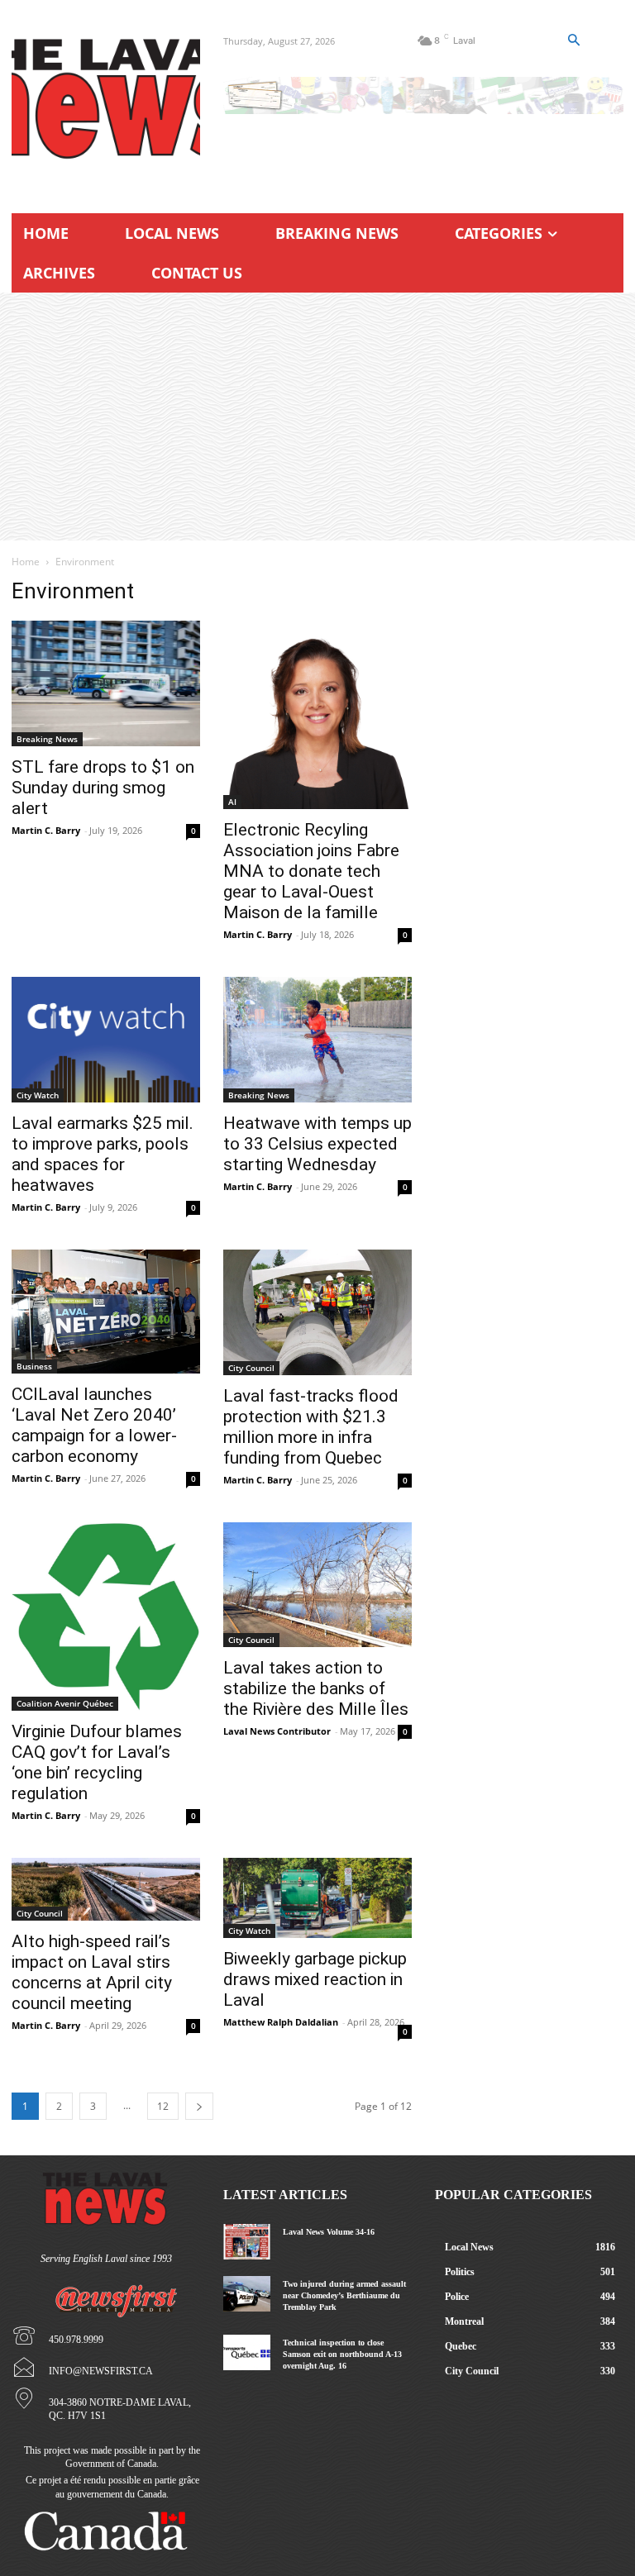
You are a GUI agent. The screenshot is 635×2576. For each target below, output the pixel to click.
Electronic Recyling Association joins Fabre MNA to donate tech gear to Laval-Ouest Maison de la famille (311, 871)
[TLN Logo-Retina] (106, 99)
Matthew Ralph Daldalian (281, 2022)
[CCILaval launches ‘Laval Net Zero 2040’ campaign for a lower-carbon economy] (106, 1312)
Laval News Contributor (277, 1731)
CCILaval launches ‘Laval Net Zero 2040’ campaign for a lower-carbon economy (94, 1425)
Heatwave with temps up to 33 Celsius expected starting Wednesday (317, 1144)
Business (34, 1366)
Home (26, 562)
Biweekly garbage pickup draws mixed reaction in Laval (315, 1979)
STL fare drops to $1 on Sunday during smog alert (103, 788)
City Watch (38, 1095)
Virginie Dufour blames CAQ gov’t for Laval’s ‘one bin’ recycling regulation (97, 1762)
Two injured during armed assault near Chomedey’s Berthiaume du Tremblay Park (344, 2295)
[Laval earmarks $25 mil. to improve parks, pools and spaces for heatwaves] (106, 1040)
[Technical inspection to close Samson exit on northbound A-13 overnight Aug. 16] (247, 2352)
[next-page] (199, 2106)
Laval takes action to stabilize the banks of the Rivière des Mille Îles (316, 1688)
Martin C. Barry (46, 830)
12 (163, 2106)
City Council (251, 1368)
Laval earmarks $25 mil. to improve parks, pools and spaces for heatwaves (103, 1154)
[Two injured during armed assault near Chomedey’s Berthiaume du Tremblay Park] (247, 2294)
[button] (574, 40)
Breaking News (47, 739)
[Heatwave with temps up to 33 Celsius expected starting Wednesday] (317, 1040)
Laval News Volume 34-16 (329, 2232)
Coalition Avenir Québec (65, 1703)
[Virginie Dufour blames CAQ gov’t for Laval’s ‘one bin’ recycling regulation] (106, 1617)
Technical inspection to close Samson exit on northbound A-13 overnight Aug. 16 (342, 2354)
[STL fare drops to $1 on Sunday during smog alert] (106, 683)
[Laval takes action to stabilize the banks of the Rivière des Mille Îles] (317, 1585)
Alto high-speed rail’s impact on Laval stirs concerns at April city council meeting (92, 1972)
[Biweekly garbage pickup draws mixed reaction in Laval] (317, 1898)
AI (232, 802)
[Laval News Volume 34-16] (247, 2242)
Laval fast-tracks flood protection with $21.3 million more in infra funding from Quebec (311, 1427)
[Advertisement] (317, 417)
